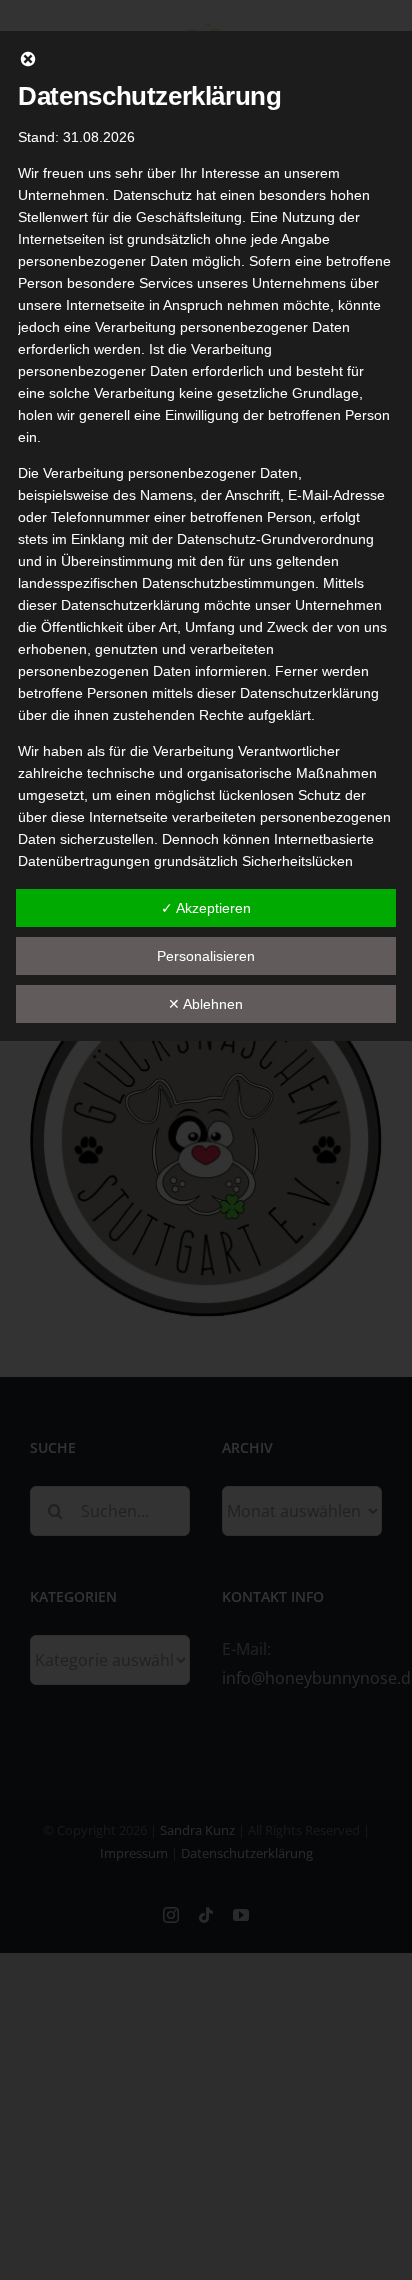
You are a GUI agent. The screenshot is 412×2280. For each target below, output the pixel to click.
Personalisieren (206, 956)
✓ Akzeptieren (206, 908)
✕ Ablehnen (205, 1004)
